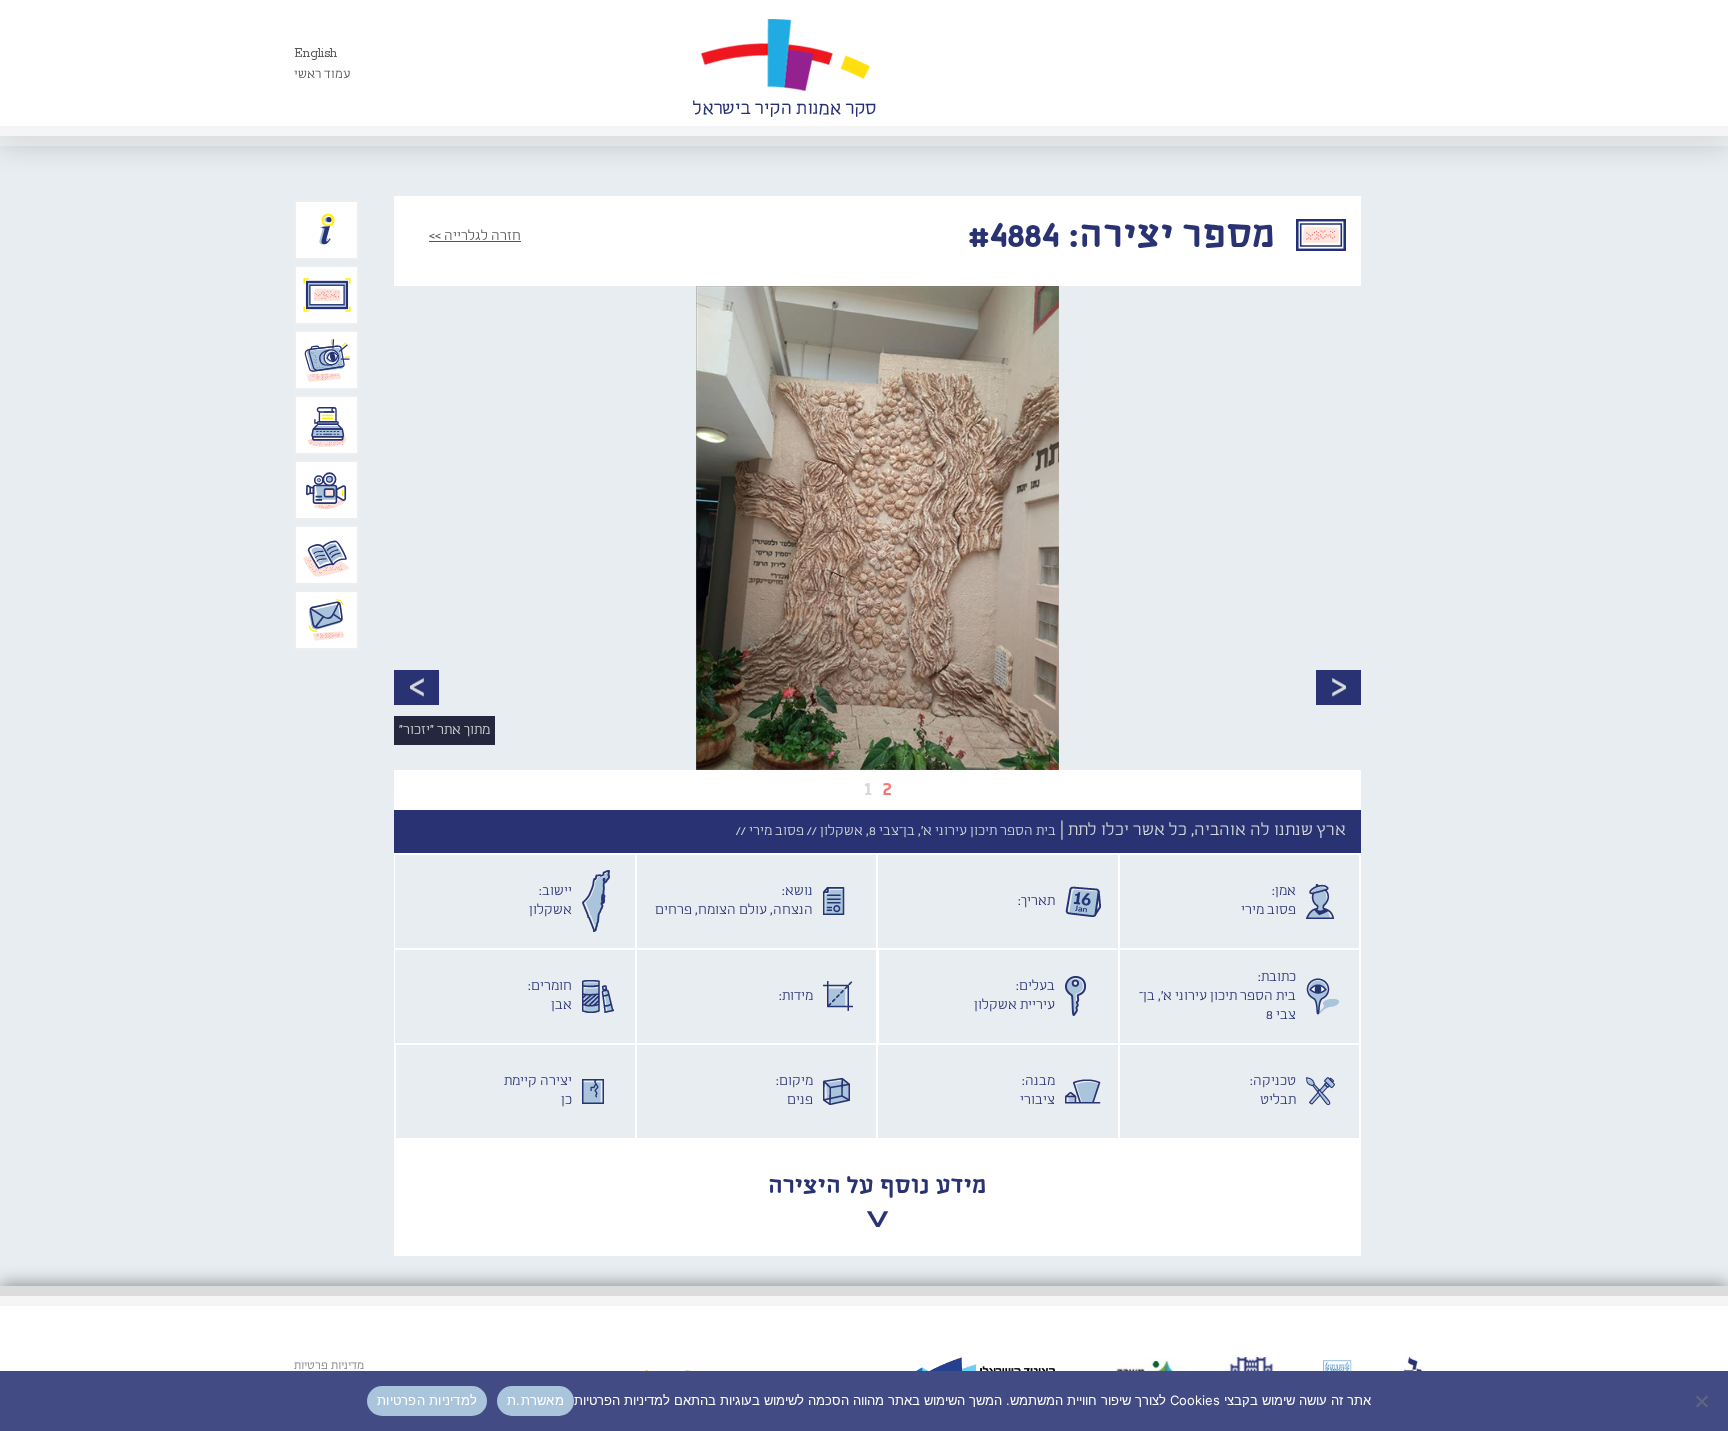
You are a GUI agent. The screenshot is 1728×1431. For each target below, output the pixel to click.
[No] (1703, 1401)
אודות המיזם (327, 230)
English (315, 53)
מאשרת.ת (535, 1400)
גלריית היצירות (327, 295)
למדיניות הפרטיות (427, 1400)
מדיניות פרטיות (329, 1366)
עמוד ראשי (322, 74)
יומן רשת (327, 425)
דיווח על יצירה (327, 360)
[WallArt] (784, 63)
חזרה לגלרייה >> (475, 236)
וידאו (327, 490)
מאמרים (327, 555)
